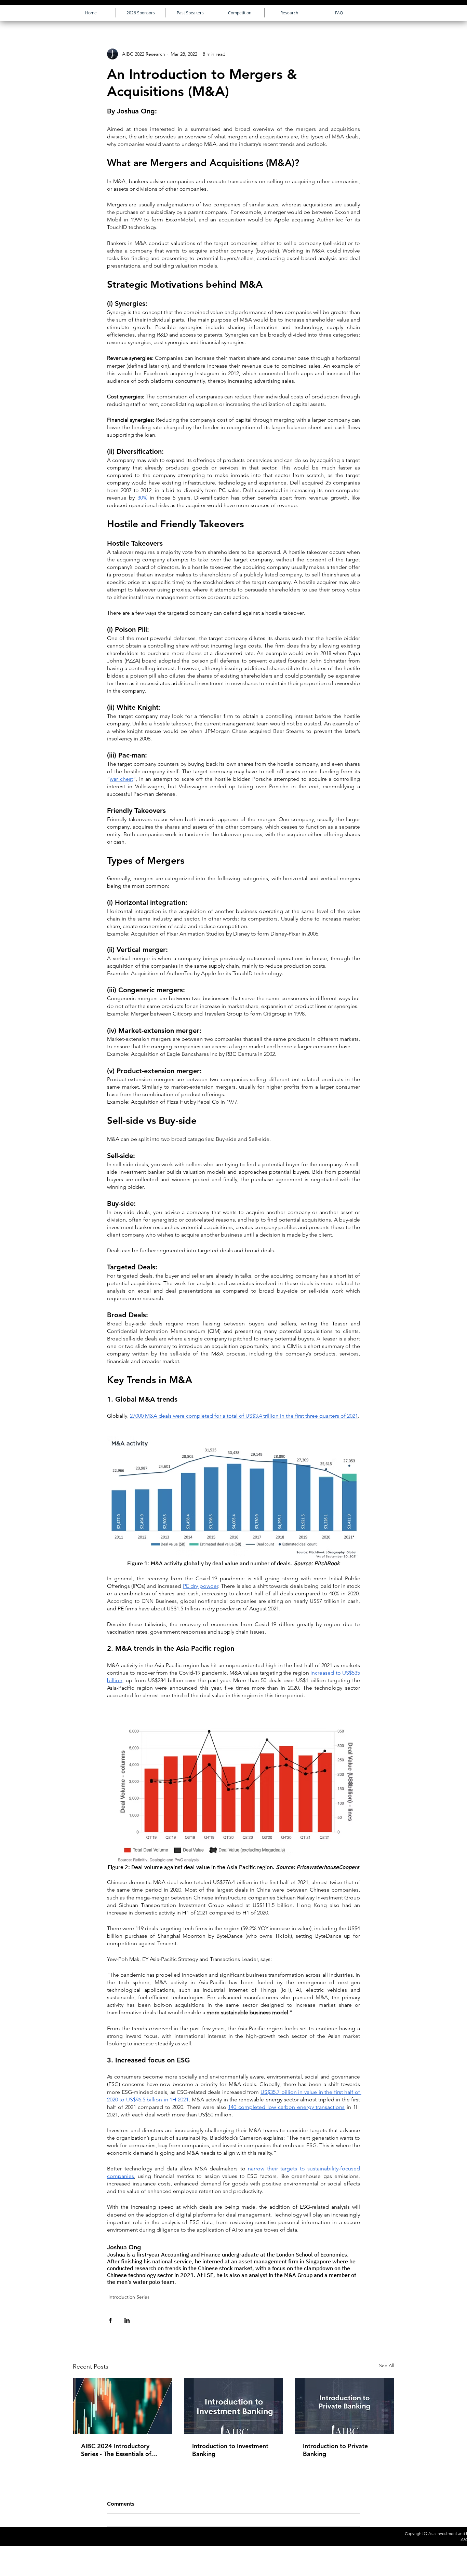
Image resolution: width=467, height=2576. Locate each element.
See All (387, 2366)
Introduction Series (129, 2297)
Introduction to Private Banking (335, 2450)
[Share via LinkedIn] (127, 2320)
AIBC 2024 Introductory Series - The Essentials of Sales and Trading (116, 2450)
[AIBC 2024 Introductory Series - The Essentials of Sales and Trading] (123, 2406)
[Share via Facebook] (110, 2320)
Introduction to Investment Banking (230, 2450)
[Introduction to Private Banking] (344, 2406)
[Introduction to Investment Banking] (234, 2406)
